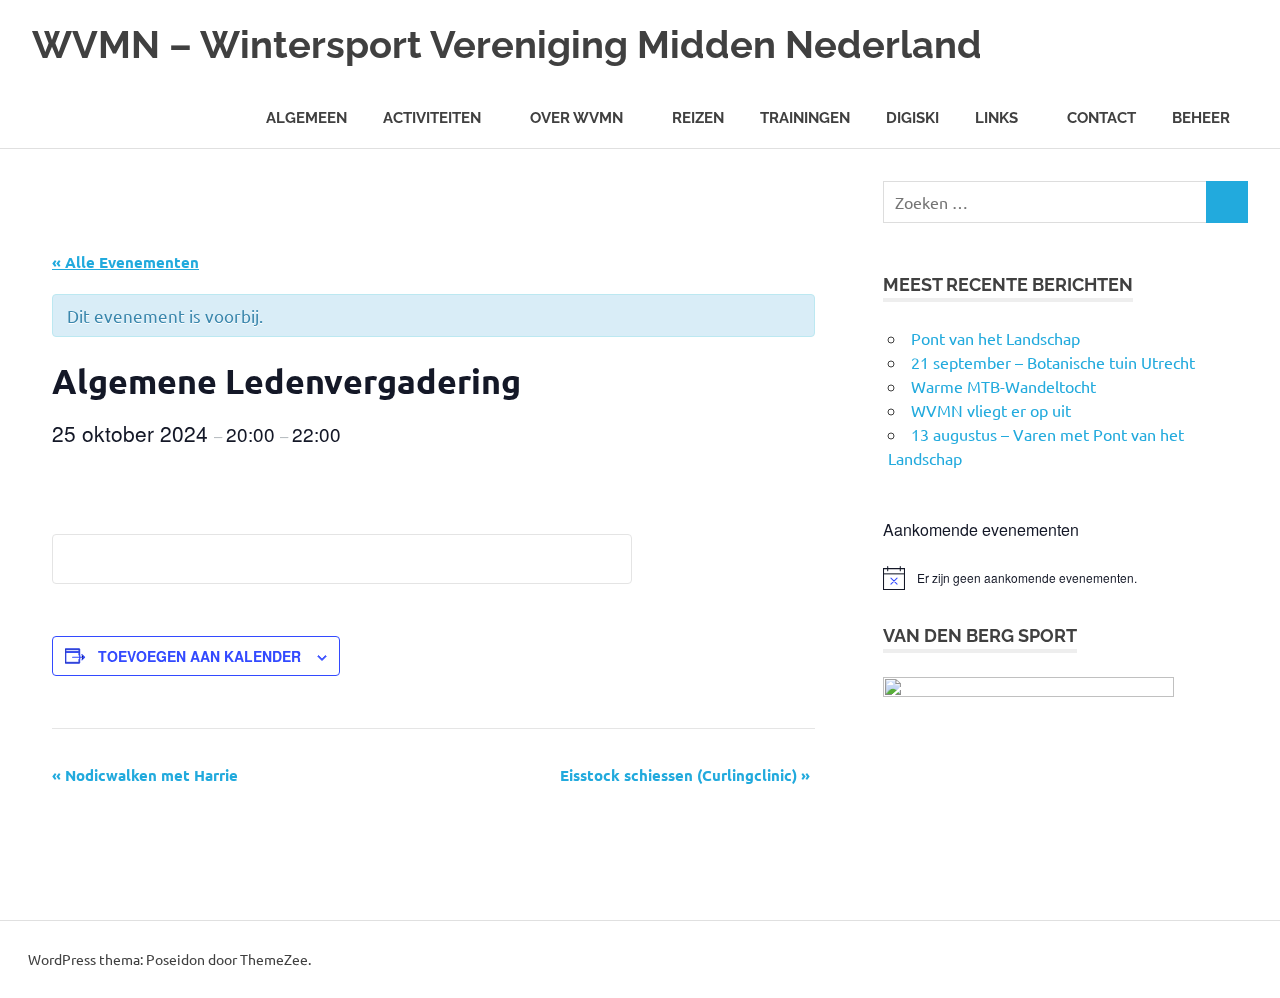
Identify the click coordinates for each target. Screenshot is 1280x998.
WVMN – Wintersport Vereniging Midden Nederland (507, 44)
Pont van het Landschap (995, 338)
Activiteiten (432, 118)
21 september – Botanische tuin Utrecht (1053, 362)
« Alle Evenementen (125, 262)
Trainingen (805, 118)
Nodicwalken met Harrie (145, 775)
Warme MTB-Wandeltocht (1003, 386)
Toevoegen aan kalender (199, 656)
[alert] (1065, 578)
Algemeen (306, 118)
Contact (1101, 118)
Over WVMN (576, 118)
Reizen (698, 118)
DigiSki (912, 118)
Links (996, 118)
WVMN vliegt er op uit (991, 410)
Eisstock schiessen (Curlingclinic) (685, 775)
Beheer (1201, 118)
